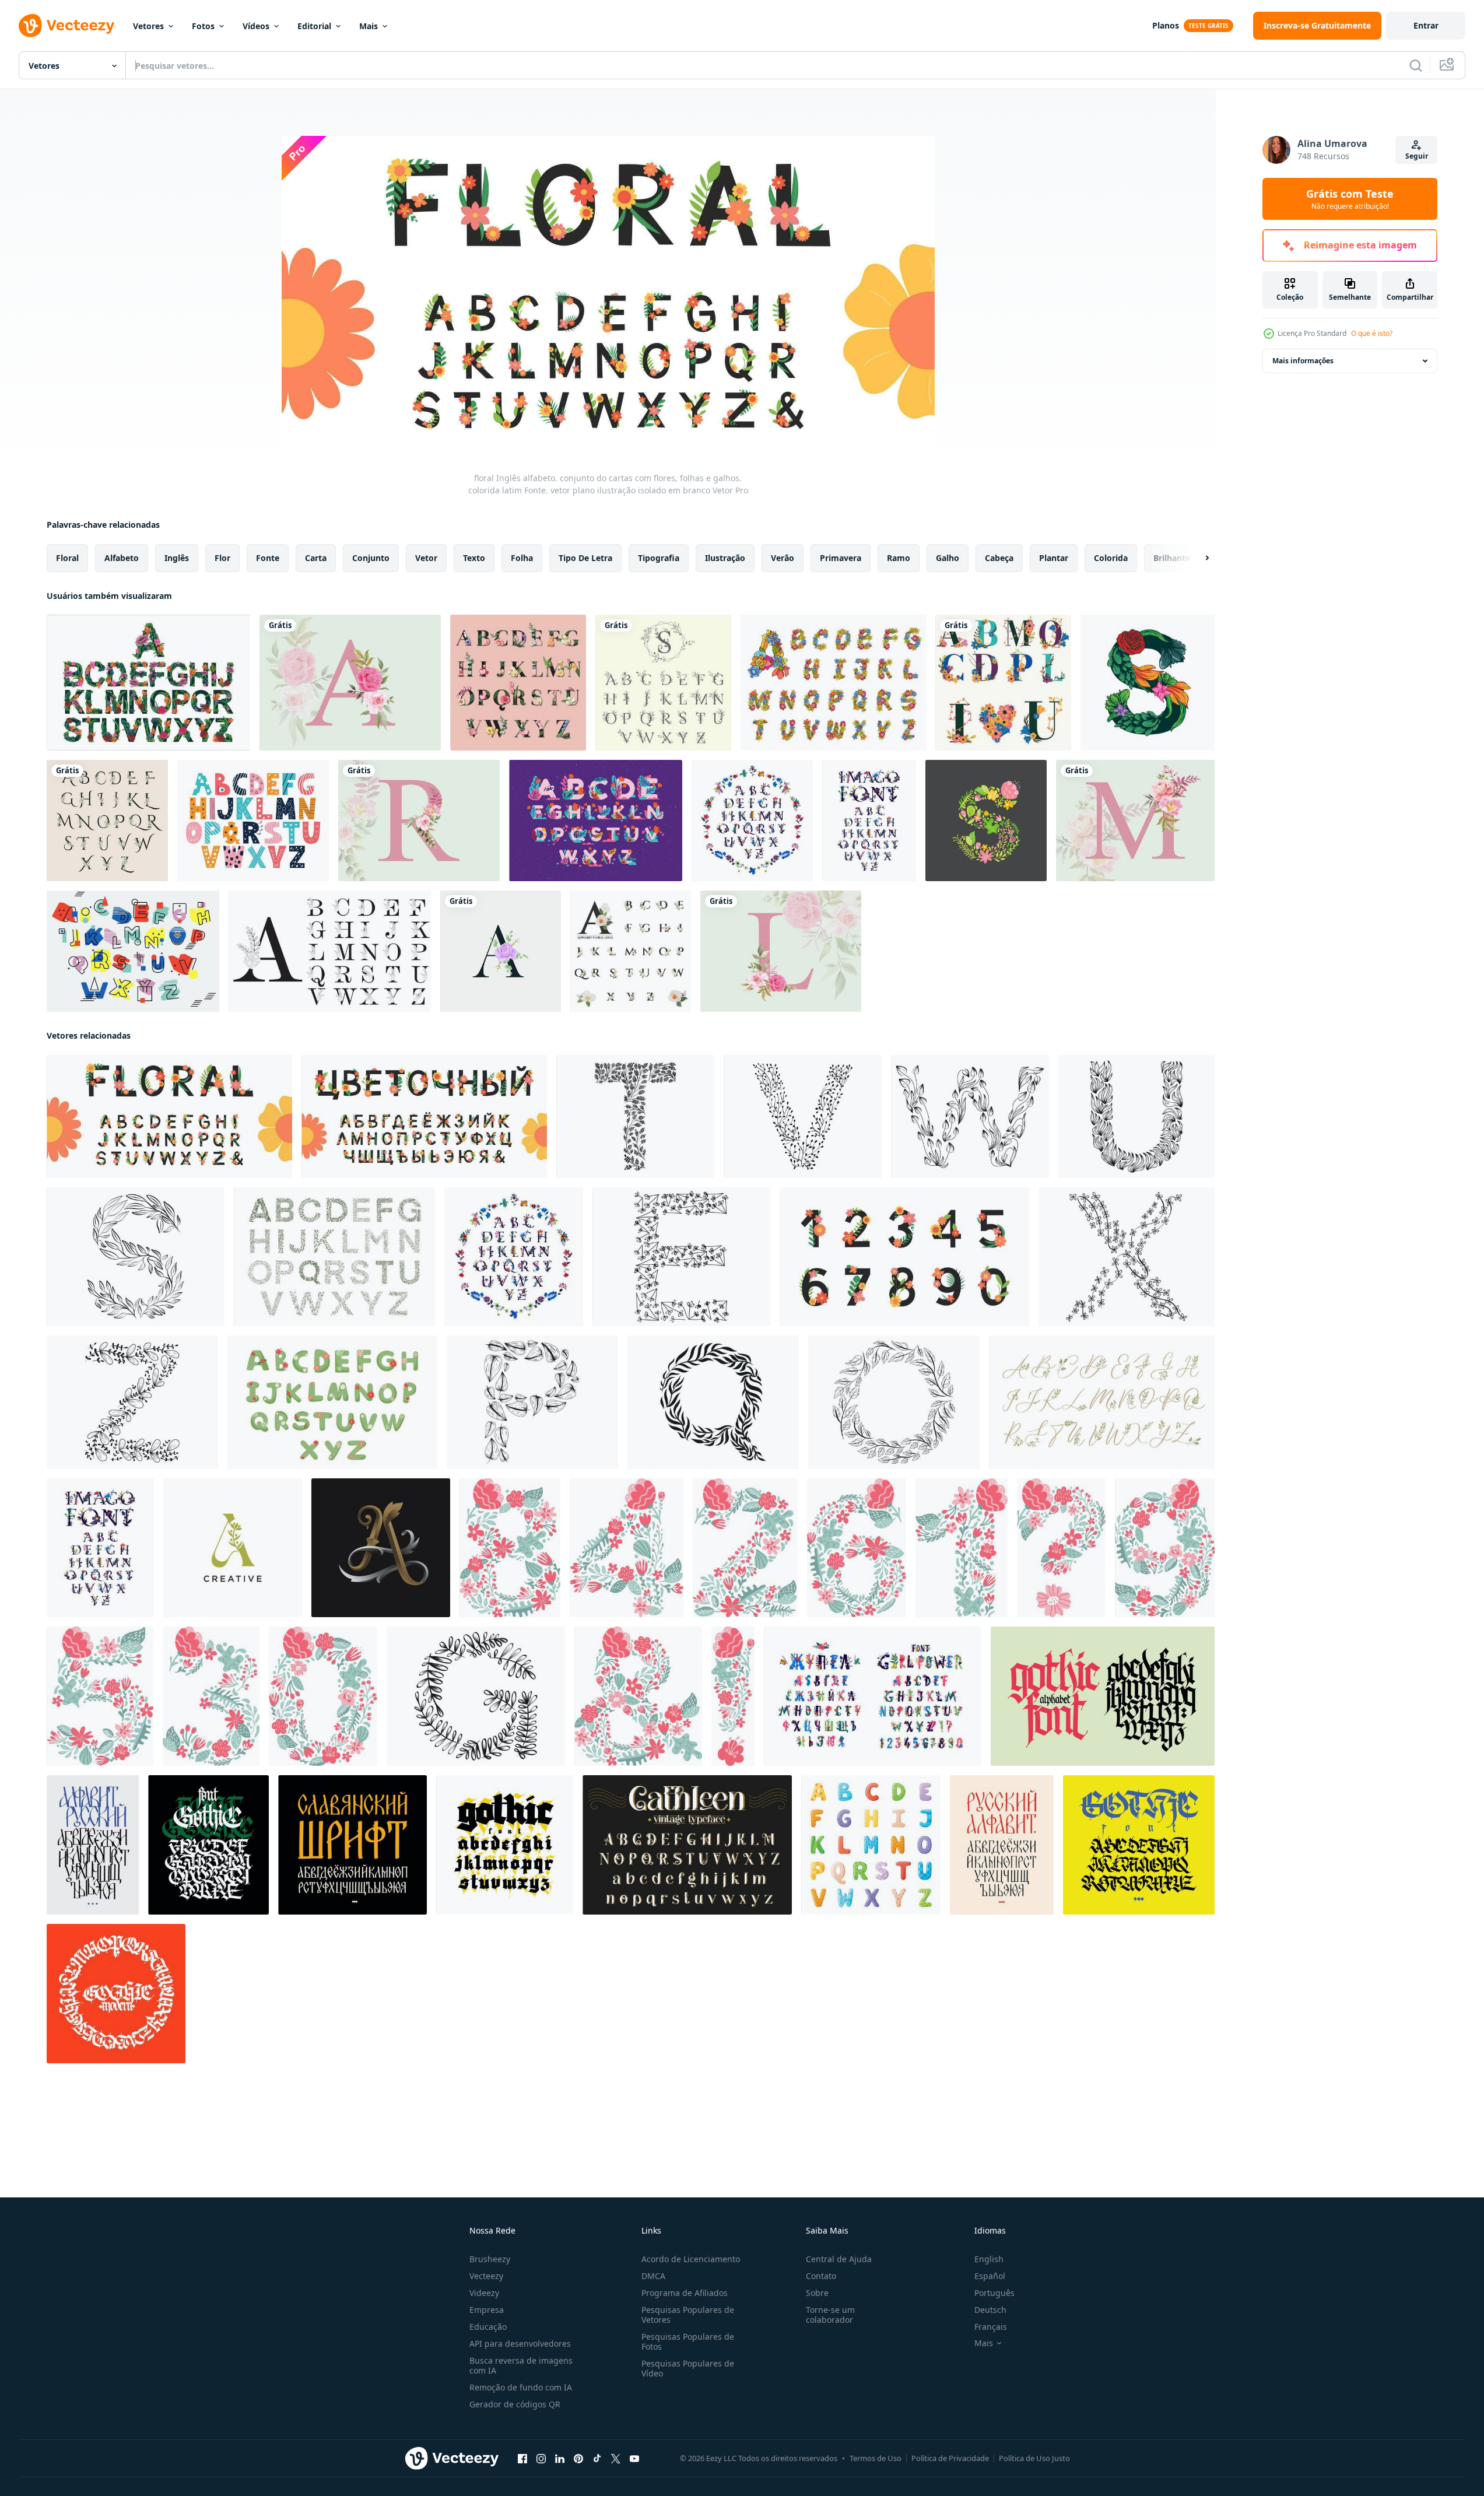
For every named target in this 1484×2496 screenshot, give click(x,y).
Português (994, 2293)
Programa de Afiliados (685, 2293)
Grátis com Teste (1350, 199)
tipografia (659, 558)
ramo (899, 558)
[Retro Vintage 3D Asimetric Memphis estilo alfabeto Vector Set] (133, 951)
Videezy (484, 2293)
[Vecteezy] (66, 26)
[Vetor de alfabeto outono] (596, 821)
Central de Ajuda (839, 2259)
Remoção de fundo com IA (521, 2387)
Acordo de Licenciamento (691, 2259)
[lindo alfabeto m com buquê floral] (1135, 821)
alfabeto (122, 558)
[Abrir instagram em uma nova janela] (541, 2459)
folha (522, 558)
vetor (426, 558)
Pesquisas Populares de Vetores (688, 2315)
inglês (177, 558)
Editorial (314, 26)
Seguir (1417, 156)
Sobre (817, 2293)
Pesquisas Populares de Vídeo (688, 2368)
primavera (841, 558)
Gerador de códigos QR (515, 2404)
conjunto (371, 558)
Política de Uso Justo (1034, 2458)
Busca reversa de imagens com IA (521, 2365)
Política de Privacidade (950, 2458)
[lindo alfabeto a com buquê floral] (350, 683)
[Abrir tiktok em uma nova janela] (597, 2459)
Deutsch (990, 2310)
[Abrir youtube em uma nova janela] (634, 2459)
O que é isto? (1372, 333)
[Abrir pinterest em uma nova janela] (578, 2459)
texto (474, 558)
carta (316, 558)
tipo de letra (585, 558)
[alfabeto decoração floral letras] (663, 683)
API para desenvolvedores (520, 2343)
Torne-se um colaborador (830, 2315)
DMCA (653, 2276)
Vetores (148, 26)
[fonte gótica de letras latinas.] (1139, 1845)
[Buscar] (1416, 65)
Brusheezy (490, 2259)
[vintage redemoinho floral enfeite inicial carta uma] (381, 1548)
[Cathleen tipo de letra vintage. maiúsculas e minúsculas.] (687, 1845)
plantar (1054, 558)
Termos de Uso (876, 2458)
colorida (1111, 558)
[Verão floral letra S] (986, 821)
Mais (369, 26)
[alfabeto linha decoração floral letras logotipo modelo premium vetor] (330, 951)
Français (991, 2327)
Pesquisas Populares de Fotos (688, 2341)
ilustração (725, 558)
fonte (268, 558)
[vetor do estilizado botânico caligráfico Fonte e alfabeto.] (1102, 1402)
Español (990, 2276)
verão (783, 558)
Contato (821, 2276)
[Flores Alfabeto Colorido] (833, 683)
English (989, 2259)
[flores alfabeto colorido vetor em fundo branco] (148, 683)
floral (67, 558)
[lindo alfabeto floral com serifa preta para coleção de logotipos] (631, 951)
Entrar (1426, 25)
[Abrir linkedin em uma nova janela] (560, 2459)
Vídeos (256, 26)
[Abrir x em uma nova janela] (616, 2459)
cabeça (999, 558)
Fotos (203, 26)
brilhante (1172, 558)
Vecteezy (486, 2276)
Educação (488, 2327)
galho (948, 558)
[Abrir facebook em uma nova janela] (522, 2459)
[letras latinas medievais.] (208, 1845)
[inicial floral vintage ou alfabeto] (107, 821)
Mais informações (1303, 361)
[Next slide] (1197, 558)
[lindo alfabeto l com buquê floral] (781, 951)
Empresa (487, 2310)
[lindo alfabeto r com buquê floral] (419, 821)
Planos (1166, 25)
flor (222, 558)
